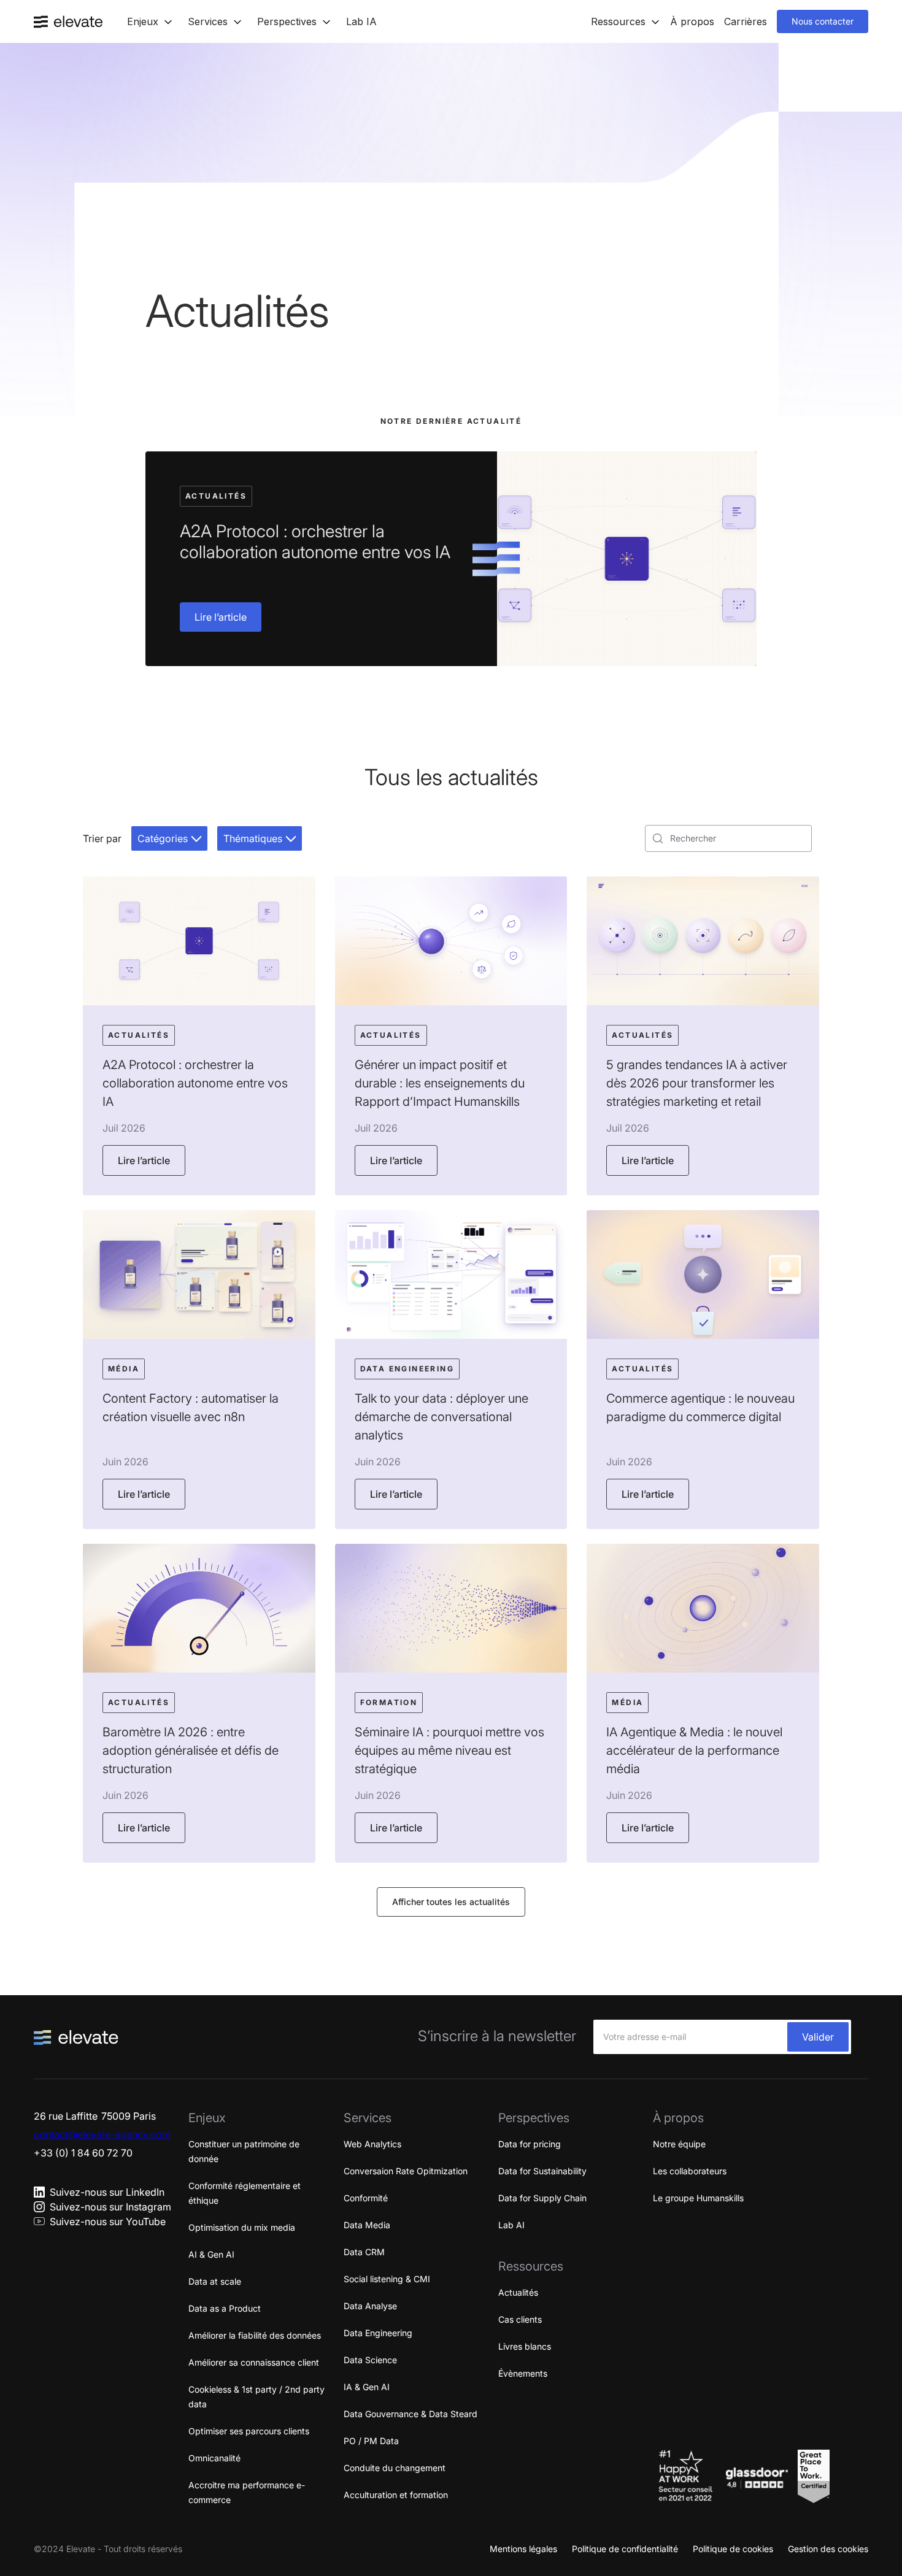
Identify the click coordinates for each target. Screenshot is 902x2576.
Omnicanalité (214, 2458)
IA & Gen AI (367, 2387)
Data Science (370, 2360)
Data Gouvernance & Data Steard (411, 2414)
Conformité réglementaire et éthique (245, 2193)
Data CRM (364, 2252)
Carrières (746, 21)
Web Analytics (372, 2144)
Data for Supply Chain (542, 2198)
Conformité (366, 2198)
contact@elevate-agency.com (102, 2134)
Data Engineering (378, 2333)
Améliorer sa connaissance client (254, 2362)
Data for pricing (530, 2144)
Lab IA (361, 21)
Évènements (523, 2373)
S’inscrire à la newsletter (497, 2036)
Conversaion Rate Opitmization (406, 2171)
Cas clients (520, 2319)
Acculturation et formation (396, 2495)
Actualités (518, 2292)
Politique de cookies (733, 2549)
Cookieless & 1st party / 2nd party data (256, 2397)
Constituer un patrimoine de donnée (244, 2151)
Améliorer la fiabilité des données (255, 2335)
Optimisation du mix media (242, 2227)
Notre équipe (679, 2144)
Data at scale (215, 2281)
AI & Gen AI (211, 2254)
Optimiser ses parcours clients (249, 2431)
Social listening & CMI (387, 2279)
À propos (692, 21)
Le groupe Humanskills (698, 2198)
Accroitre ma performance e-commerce (247, 2492)
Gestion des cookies (828, 2549)
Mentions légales (523, 2549)
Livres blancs (525, 2346)
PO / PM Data (371, 2441)
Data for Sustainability (542, 2171)
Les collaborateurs (690, 2171)
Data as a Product (225, 2308)
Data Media (367, 2225)
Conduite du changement (395, 2468)
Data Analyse (370, 2306)
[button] (150, 21)
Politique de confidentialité (625, 2549)
